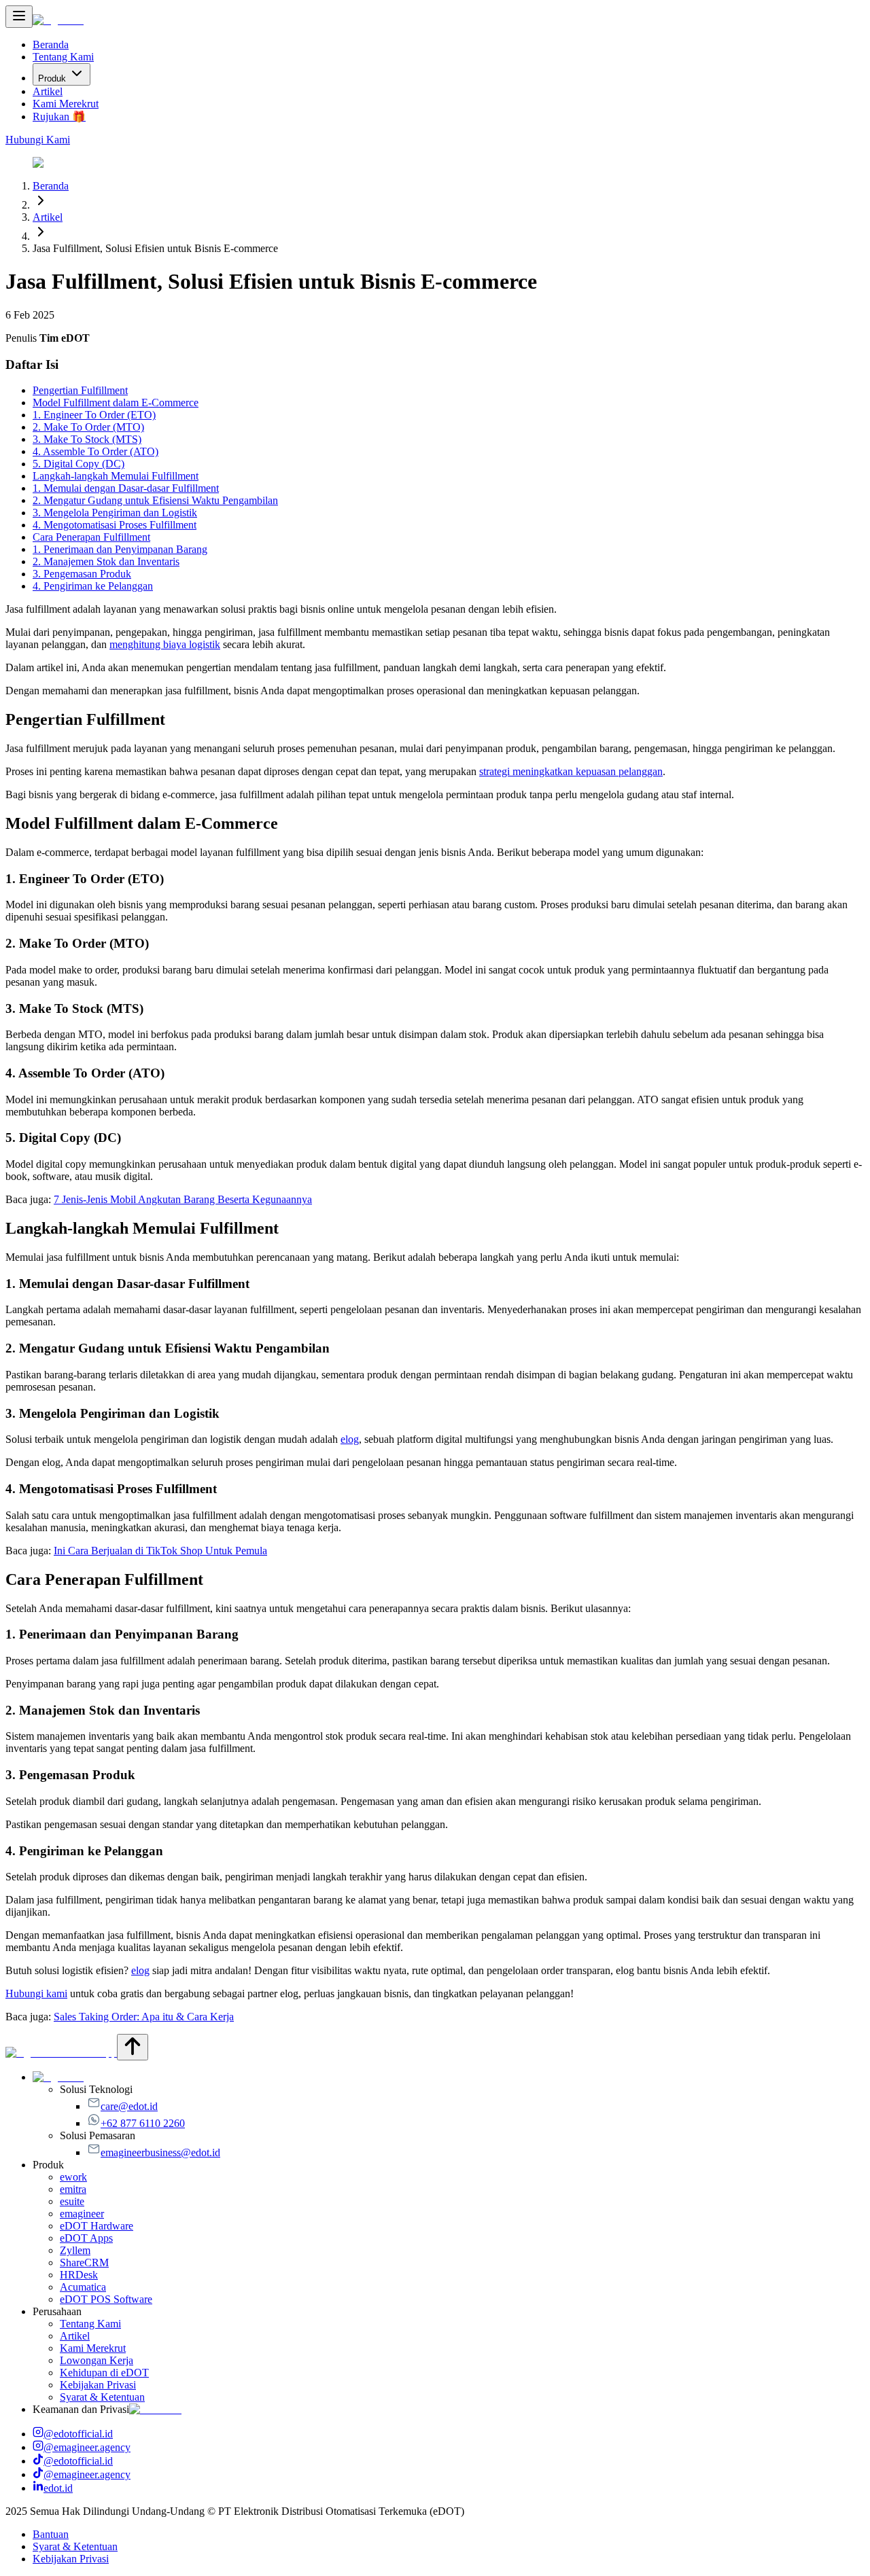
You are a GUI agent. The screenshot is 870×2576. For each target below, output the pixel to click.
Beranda (51, 44)
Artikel (48, 91)
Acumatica (83, 2287)
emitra (73, 2189)
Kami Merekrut (66, 104)
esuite (72, 2201)
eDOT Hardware (97, 2226)
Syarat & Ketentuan (102, 2397)
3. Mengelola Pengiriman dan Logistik (115, 513)
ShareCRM (84, 2262)
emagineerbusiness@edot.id (160, 2152)
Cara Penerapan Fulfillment (91, 537)
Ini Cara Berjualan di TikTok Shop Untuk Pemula (160, 1551)
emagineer (82, 2214)
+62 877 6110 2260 (143, 2123)
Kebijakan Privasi (98, 2385)
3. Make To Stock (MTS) (87, 439)
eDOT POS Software (106, 2299)
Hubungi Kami (38, 140)
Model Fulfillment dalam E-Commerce (116, 402)
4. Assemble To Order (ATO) (95, 451)
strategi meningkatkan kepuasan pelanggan (571, 771)
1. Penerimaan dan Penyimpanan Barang (120, 549)
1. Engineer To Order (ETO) (94, 415)
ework (73, 2177)
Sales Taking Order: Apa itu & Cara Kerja (144, 2017)
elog (350, 1439)
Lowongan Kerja (97, 2360)
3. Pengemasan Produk (82, 574)
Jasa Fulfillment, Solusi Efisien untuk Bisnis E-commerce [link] (155, 248)
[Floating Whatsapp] (61, 2053)
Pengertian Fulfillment (80, 390)
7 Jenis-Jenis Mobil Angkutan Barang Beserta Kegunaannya (183, 1199)
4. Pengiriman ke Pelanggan (93, 586)
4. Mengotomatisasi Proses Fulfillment (115, 525)
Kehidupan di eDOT (104, 2373)
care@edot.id (129, 2106)
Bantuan (51, 2534)
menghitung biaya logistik (165, 644)
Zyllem (75, 2250)
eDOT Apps (86, 2238)
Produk (52, 78)
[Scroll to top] (133, 2047)
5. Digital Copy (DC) (79, 464)
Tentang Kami (63, 57)
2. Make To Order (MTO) (88, 427)
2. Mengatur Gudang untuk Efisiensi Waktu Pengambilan (155, 500)
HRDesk (79, 2275)
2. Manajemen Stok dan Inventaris (106, 561)
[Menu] (19, 17)
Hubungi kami (36, 1993)
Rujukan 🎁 (59, 117)
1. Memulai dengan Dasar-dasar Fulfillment (126, 488)
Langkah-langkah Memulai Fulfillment (116, 476)
